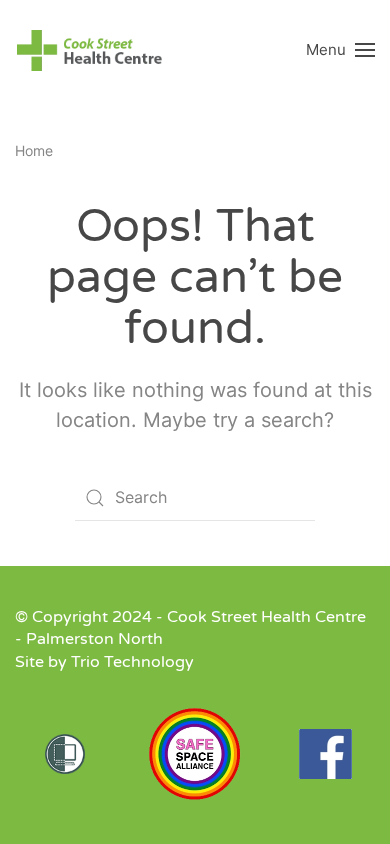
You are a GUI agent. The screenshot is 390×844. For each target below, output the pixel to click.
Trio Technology (132, 662)
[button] (340, 50)
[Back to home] (90, 50)
